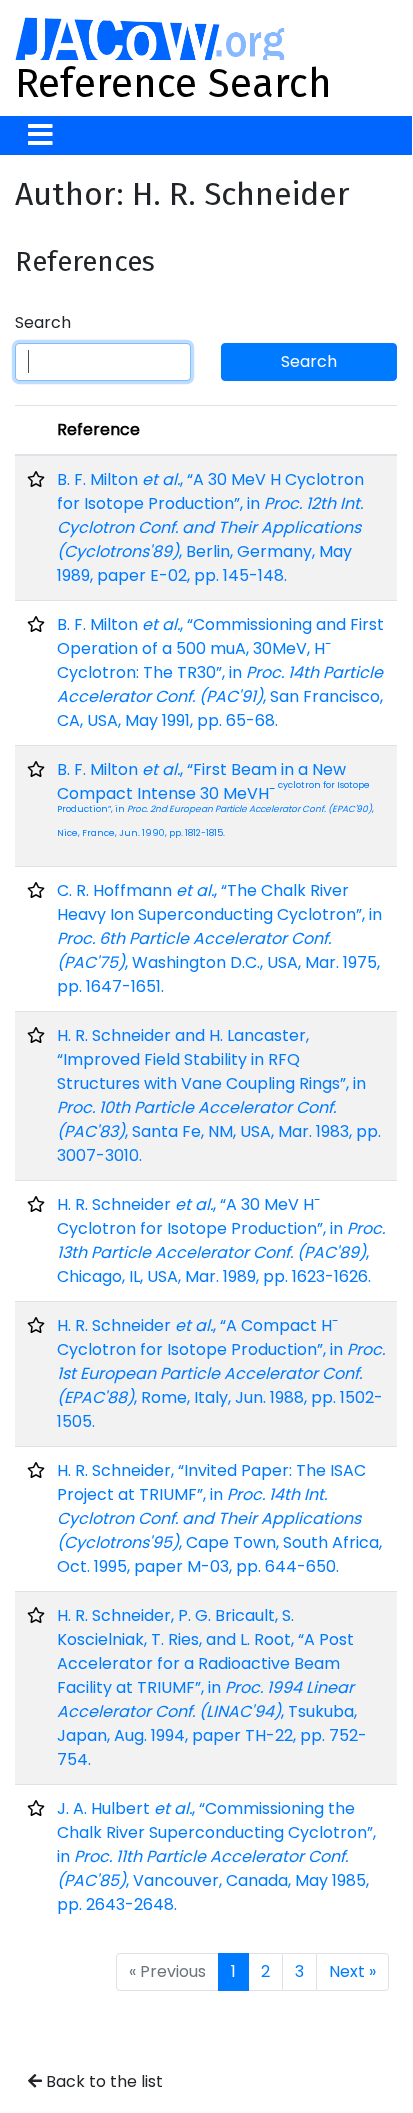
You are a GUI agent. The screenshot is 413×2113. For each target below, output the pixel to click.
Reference (98, 429)
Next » (352, 1971)
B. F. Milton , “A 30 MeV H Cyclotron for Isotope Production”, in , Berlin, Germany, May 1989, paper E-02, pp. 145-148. (210, 527)
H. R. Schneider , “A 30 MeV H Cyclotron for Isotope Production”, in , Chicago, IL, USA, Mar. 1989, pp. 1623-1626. (221, 1240)
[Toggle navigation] (40, 135)
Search (43, 322)
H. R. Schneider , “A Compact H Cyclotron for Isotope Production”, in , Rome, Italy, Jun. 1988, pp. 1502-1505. (221, 1373)
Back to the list (102, 2081)
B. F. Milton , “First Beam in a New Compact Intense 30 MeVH (215, 799)
